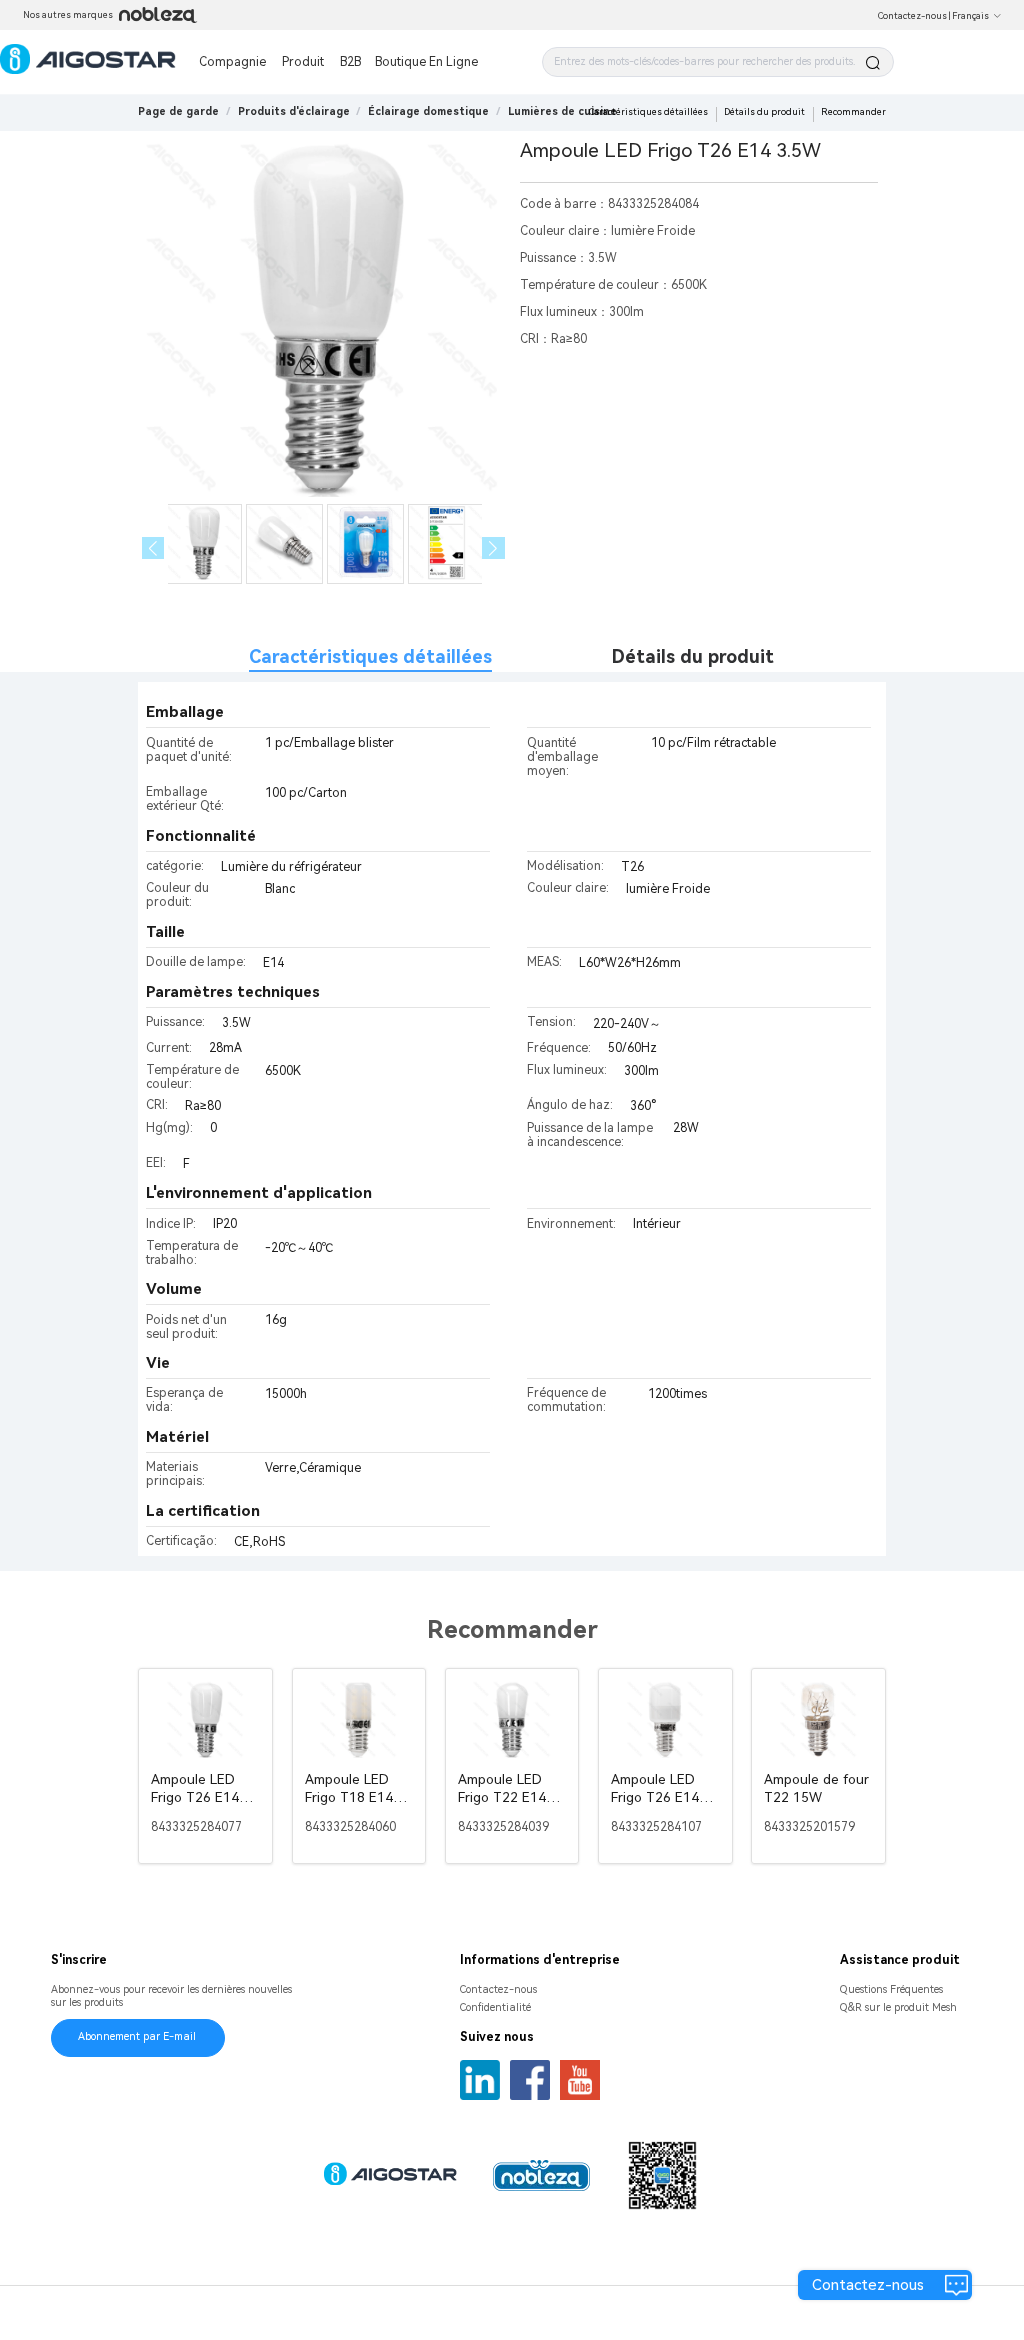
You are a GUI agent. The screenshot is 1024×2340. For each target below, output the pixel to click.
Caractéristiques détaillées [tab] (370, 656)
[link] (294, 111)
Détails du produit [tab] (693, 656)
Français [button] (970, 16)
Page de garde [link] (178, 111)
